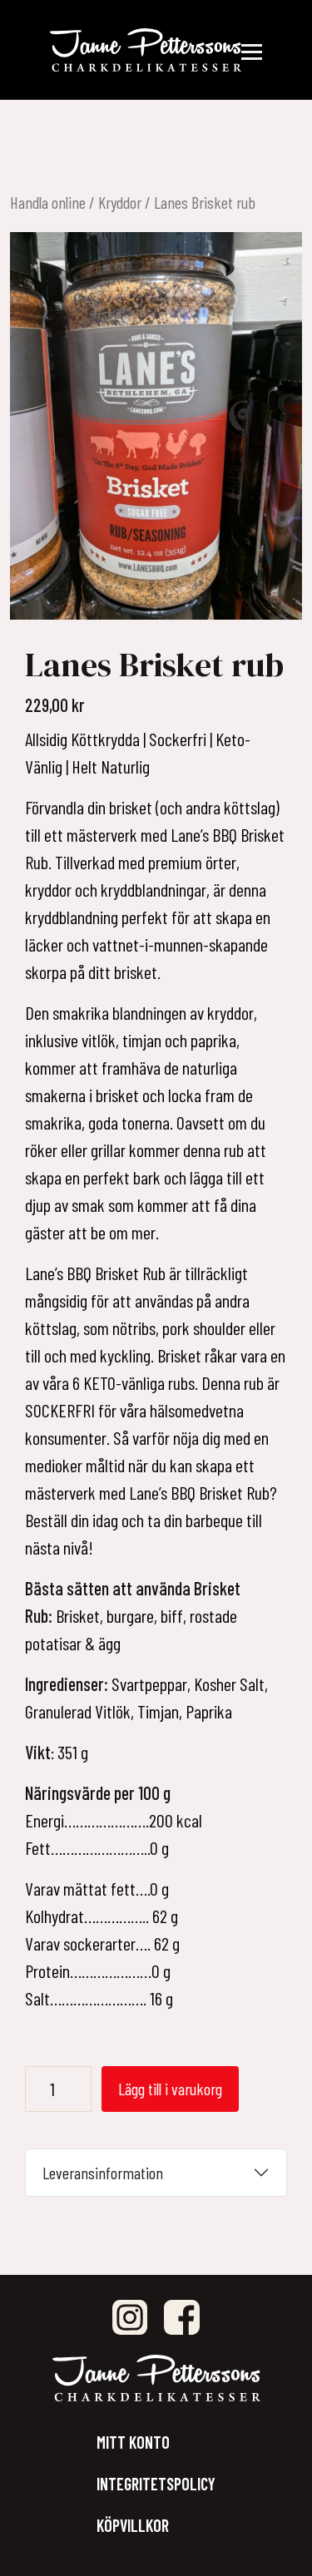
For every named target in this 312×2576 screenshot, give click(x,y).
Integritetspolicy (156, 2484)
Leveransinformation (103, 2173)
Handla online (48, 202)
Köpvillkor (133, 2525)
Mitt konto (133, 2442)
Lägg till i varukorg (170, 2089)
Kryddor (120, 202)
